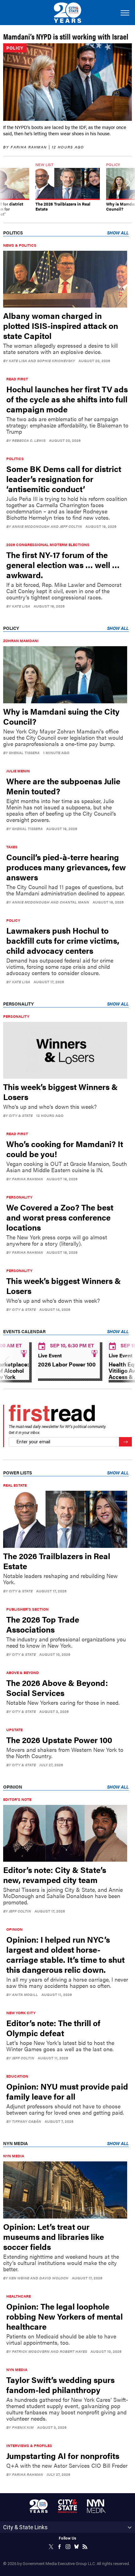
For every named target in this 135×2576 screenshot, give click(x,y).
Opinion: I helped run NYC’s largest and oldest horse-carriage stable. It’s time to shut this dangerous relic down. (65, 1954)
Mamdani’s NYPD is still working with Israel (66, 36)
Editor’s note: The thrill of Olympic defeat (53, 2028)
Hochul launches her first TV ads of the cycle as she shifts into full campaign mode (67, 399)
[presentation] (7, 190)
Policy (15, 48)
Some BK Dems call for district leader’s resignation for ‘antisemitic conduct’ (64, 479)
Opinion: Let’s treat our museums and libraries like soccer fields (54, 2237)
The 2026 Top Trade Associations (43, 1624)
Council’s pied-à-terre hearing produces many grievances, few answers (66, 867)
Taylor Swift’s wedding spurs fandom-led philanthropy (60, 2385)
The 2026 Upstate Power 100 (59, 1740)
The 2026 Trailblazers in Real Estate (57, 1561)
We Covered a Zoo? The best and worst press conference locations (60, 1217)
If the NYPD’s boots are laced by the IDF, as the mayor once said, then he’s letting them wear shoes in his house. (65, 130)
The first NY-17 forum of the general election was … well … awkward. (63, 565)
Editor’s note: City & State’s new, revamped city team (55, 1875)
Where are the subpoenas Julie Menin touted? (63, 786)
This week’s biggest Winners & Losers (60, 1092)
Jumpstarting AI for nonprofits (63, 2456)
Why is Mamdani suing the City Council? (61, 716)
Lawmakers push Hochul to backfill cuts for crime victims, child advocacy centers (63, 940)
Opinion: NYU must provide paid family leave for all (67, 2091)
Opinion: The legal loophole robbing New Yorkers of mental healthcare (65, 2316)
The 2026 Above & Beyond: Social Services (57, 1688)
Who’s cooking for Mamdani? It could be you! (65, 1149)
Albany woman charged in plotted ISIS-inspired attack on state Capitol (61, 326)
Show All (118, 233)
